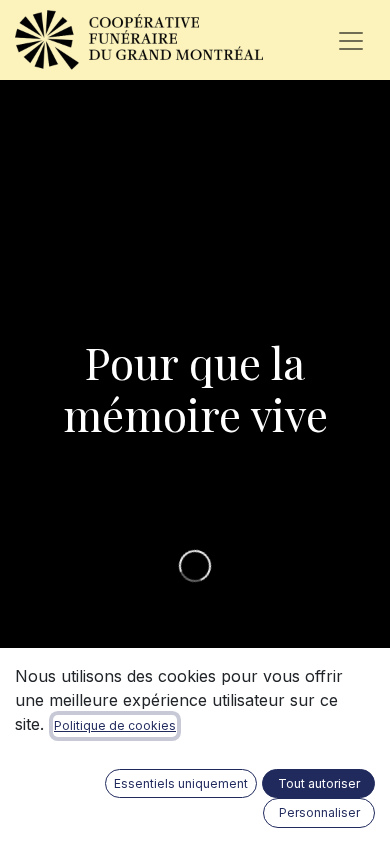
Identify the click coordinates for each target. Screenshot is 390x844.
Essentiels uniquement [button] (181, 783)
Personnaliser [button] (319, 812)
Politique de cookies (115, 725)
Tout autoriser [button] (319, 783)
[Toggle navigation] (351, 40)
